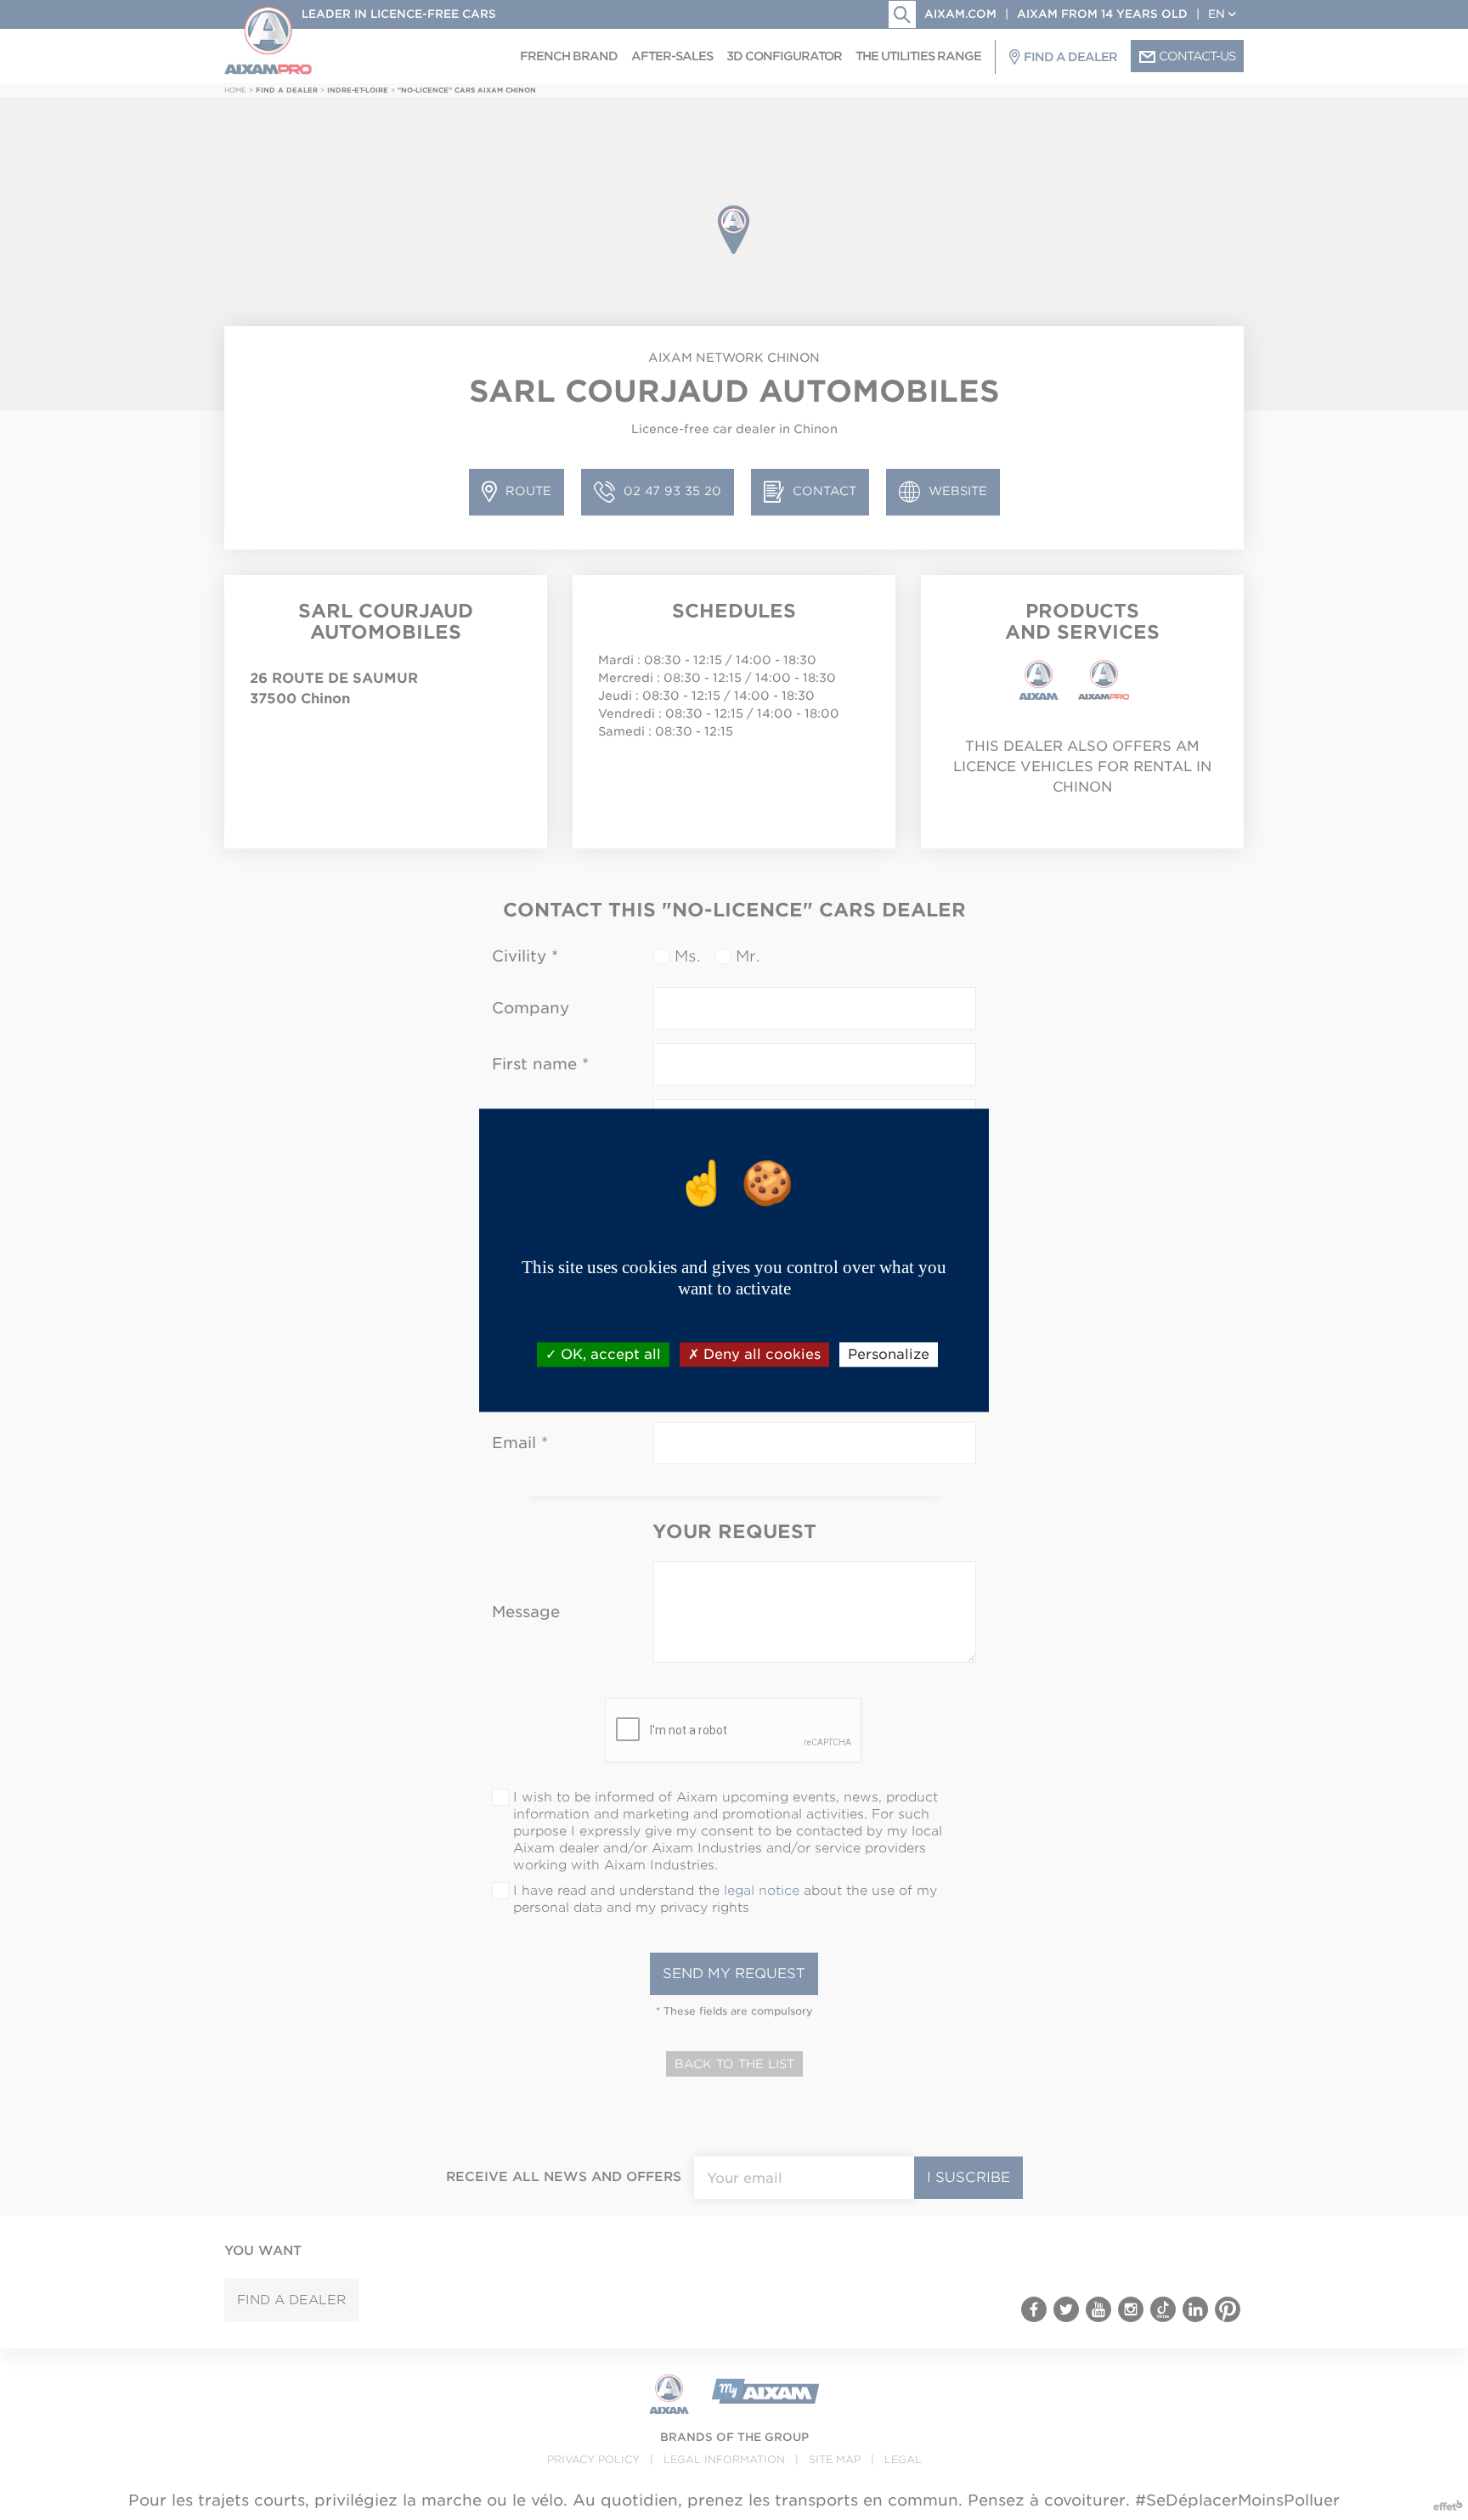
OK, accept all (609, 1354)
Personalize (889, 1354)
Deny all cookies (760, 1354)
